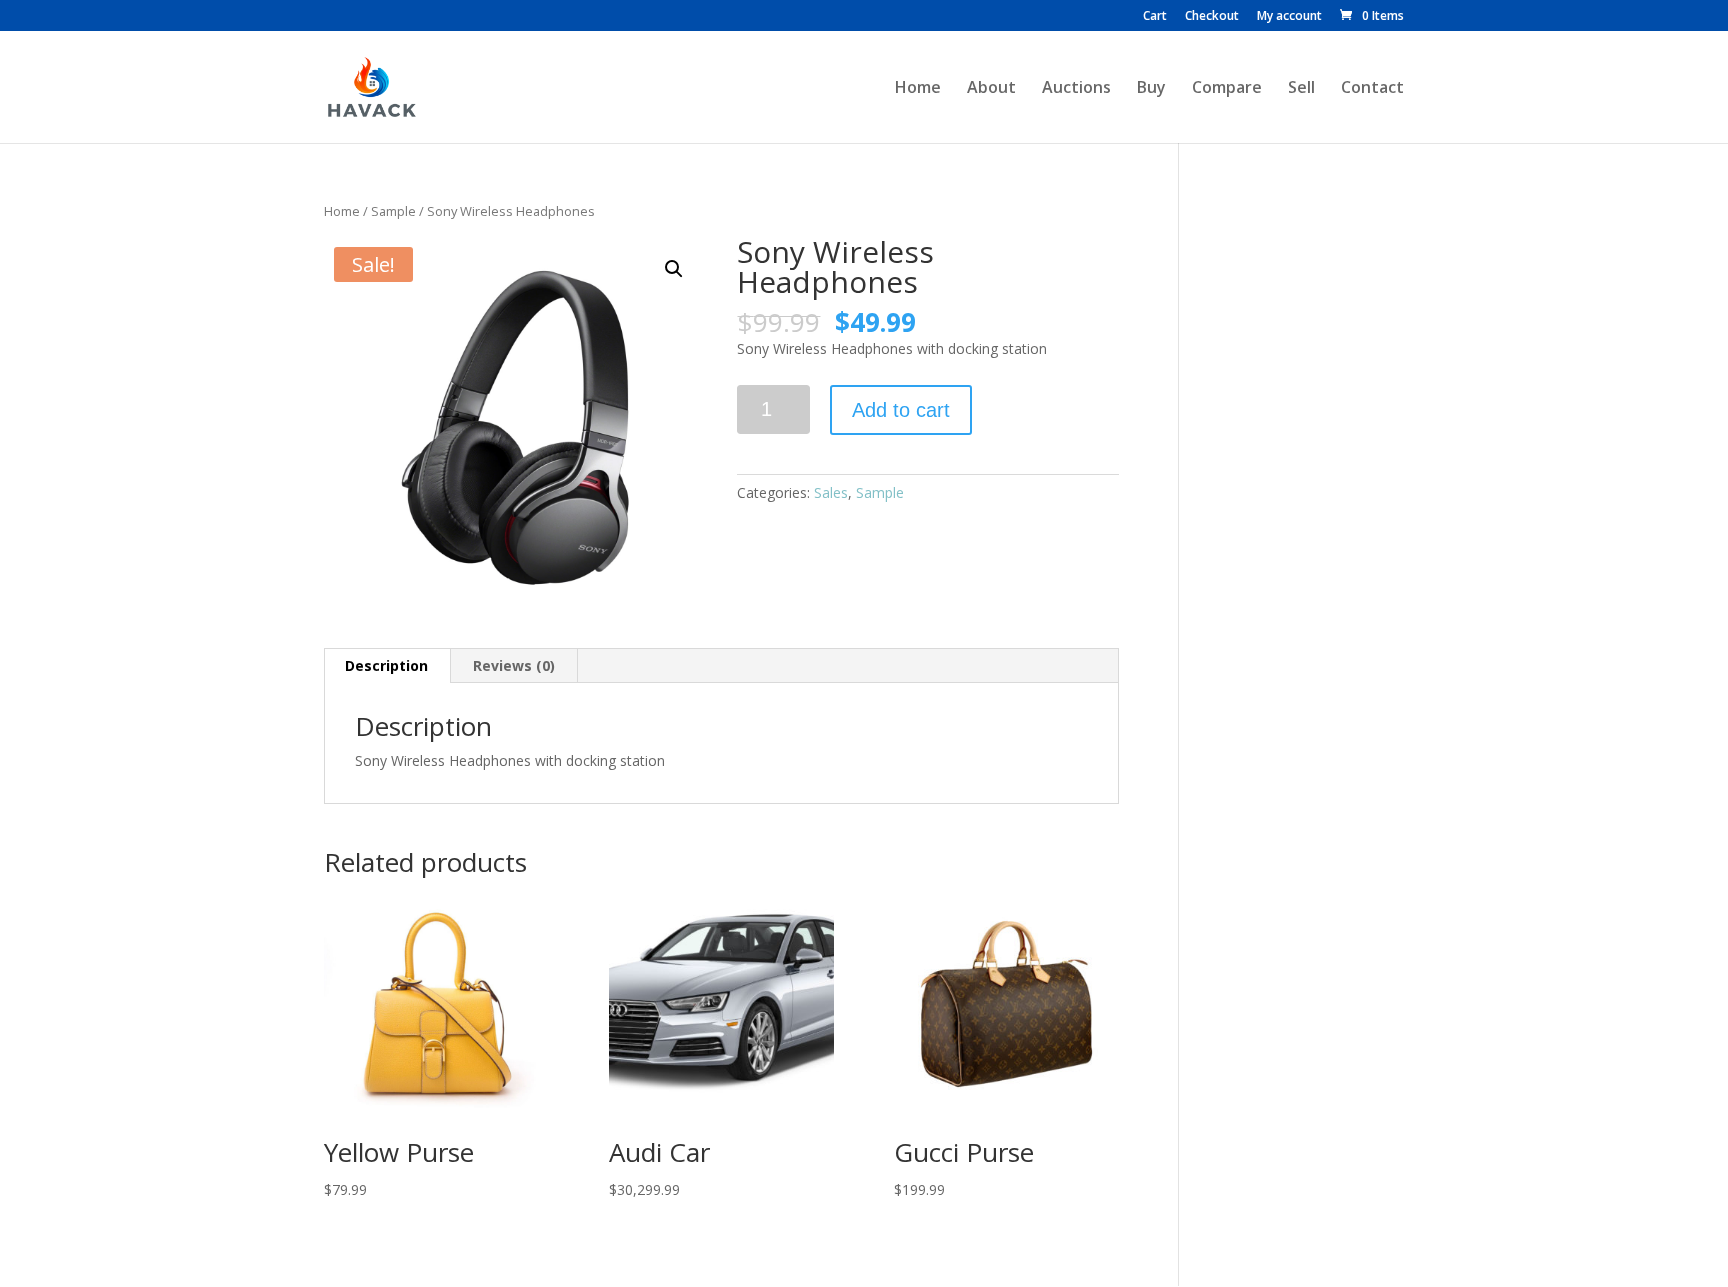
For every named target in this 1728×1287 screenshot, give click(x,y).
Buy (1151, 89)
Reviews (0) (514, 665)
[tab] (387, 666)
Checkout (1212, 17)
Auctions (1076, 89)
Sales (831, 492)
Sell (1301, 89)
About (991, 89)
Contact (1372, 89)
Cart (1155, 17)
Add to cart (901, 410)
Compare (1227, 89)
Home (918, 89)
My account (1289, 17)
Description (386, 665)
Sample (393, 211)
